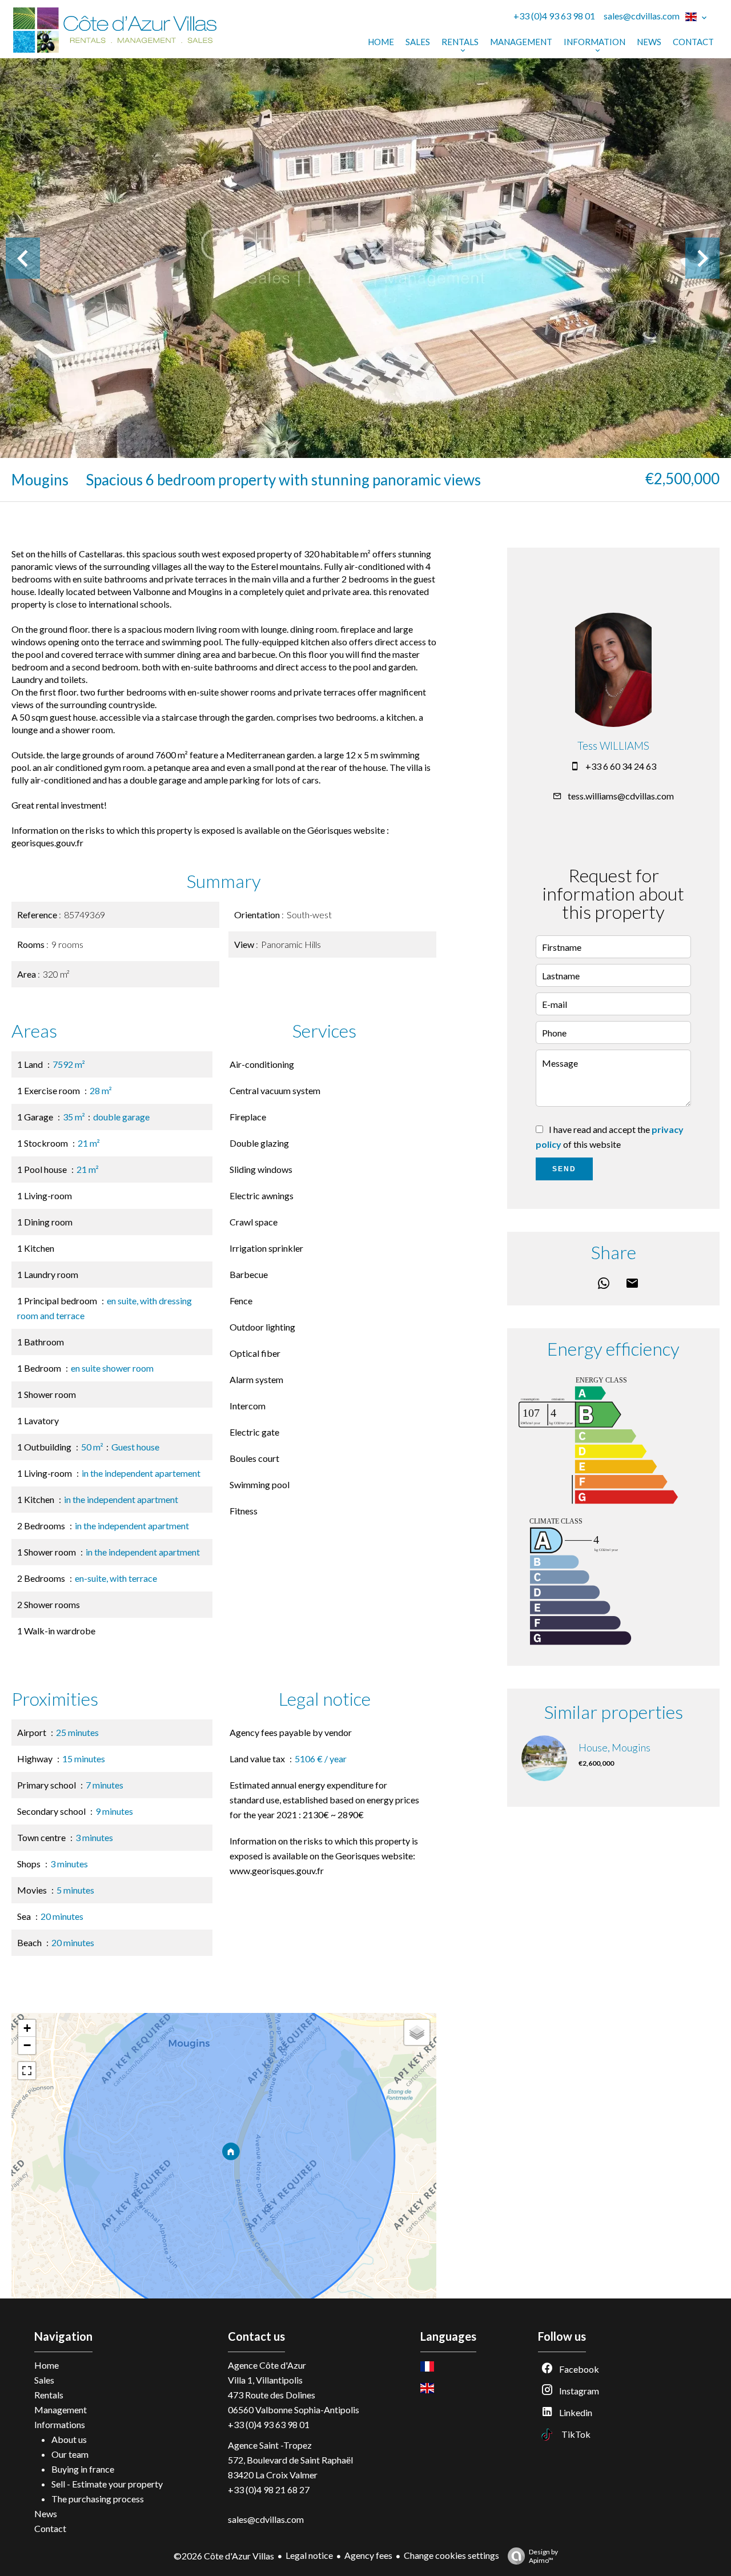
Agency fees (368, 2555)
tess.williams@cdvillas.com (621, 796)
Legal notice (309, 2555)
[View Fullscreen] (27, 2071)
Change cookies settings (451, 2555)
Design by (543, 2556)
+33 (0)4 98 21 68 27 (269, 2489)
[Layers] (417, 2032)
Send (564, 1169)
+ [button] (27, 2028)
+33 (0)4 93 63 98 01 (554, 16)
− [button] (27, 2045)
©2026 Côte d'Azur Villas (224, 2556)
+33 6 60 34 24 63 (621, 766)
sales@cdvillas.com (642, 16)
